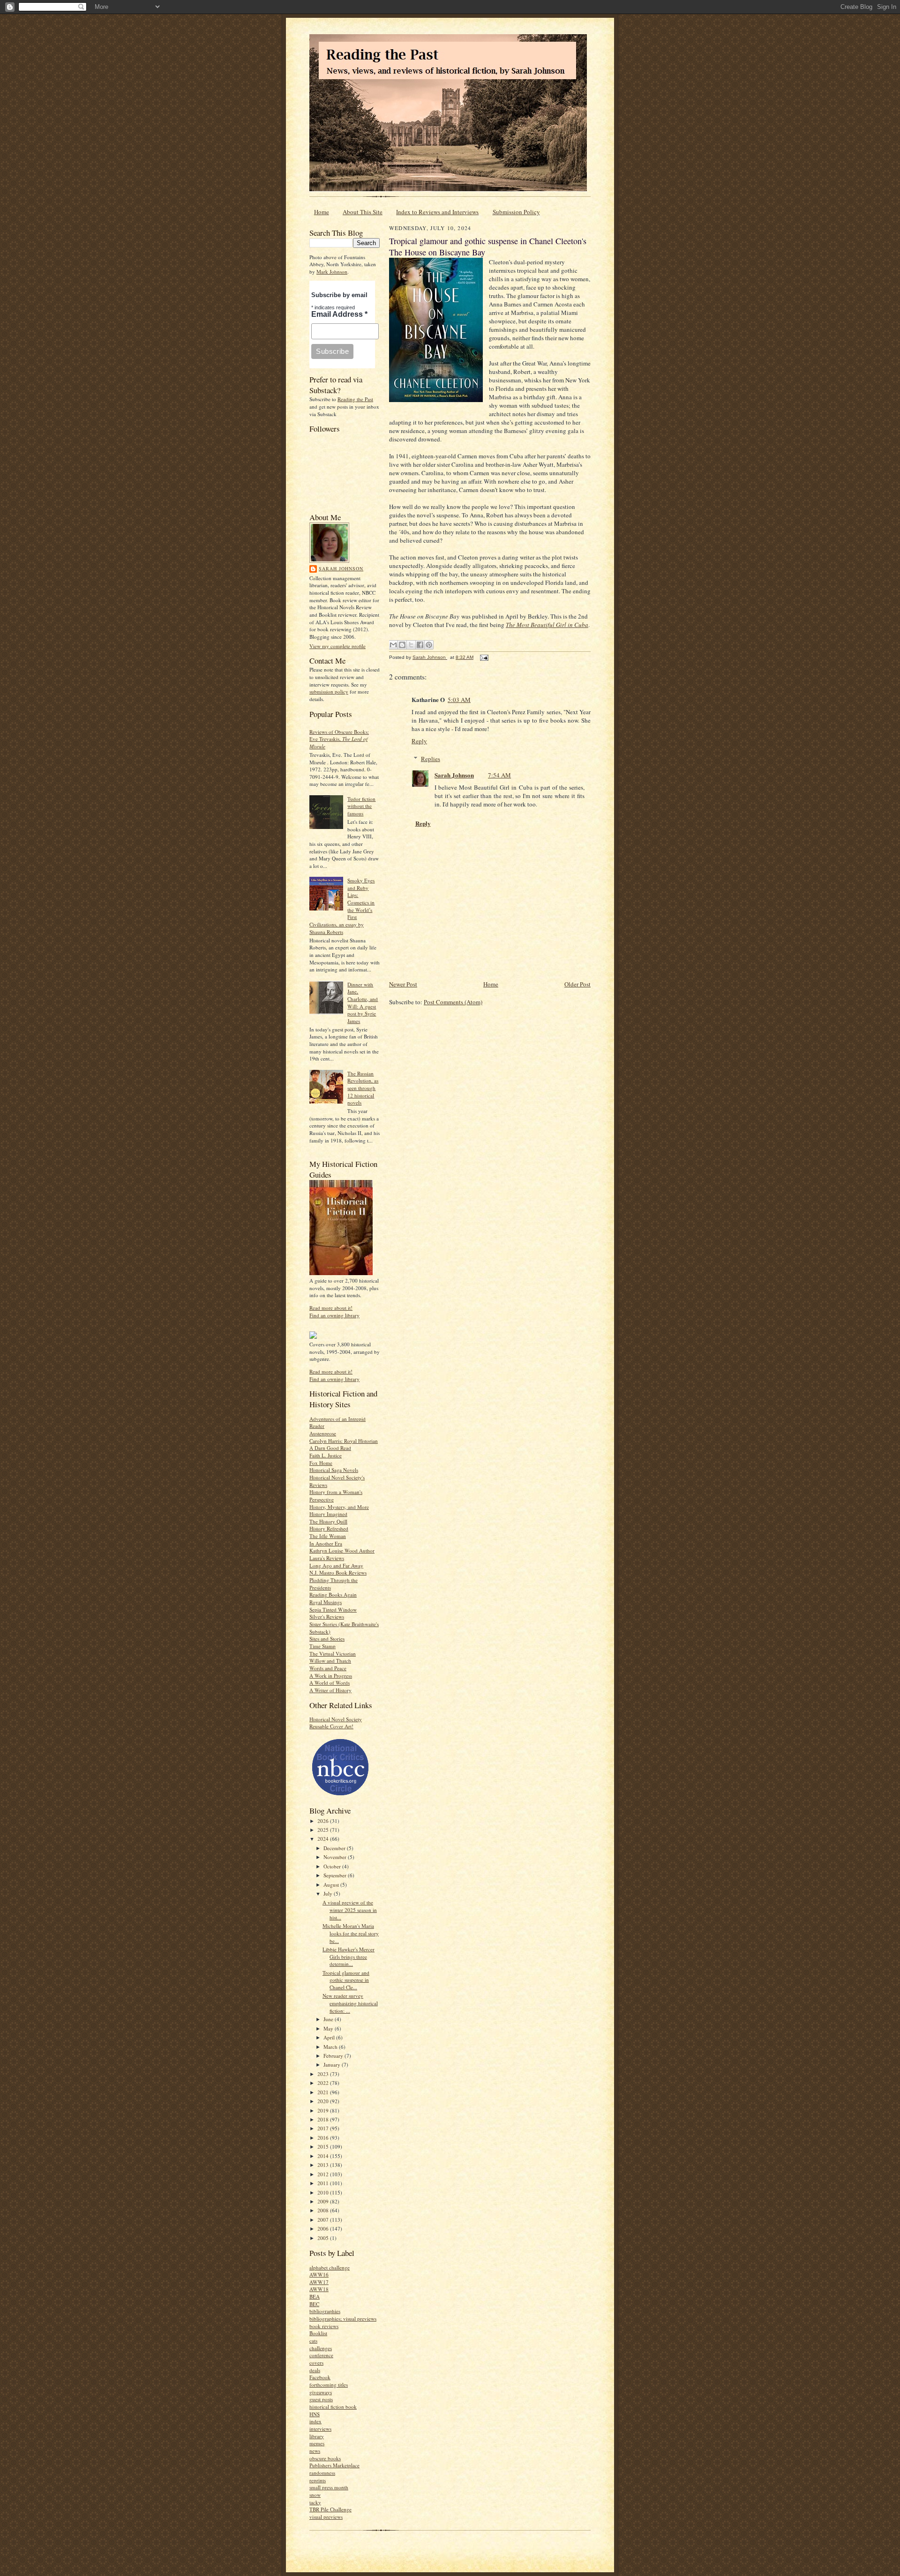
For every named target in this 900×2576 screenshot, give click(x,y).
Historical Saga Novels (334, 1470)
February (334, 2056)
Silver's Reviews (327, 1617)
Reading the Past (355, 399)
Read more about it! (331, 1308)
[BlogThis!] (402, 645)
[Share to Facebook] (420, 645)
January (333, 2065)
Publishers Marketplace (334, 2465)
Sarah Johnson (341, 568)
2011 (324, 2183)
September (336, 1875)
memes (317, 2443)
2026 (324, 1821)
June (329, 2019)
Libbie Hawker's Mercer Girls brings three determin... (349, 1956)
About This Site (363, 212)
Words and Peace (328, 1668)
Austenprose (323, 1433)
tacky (315, 2502)
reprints (318, 2480)
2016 (324, 2138)
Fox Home (321, 1463)
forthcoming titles (329, 2385)
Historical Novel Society (336, 1719)
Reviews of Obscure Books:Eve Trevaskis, (339, 739)
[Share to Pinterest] (429, 645)
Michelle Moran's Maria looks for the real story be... (351, 1933)
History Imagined (328, 1514)
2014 (324, 2156)
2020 (324, 2101)
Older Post (577, 984)
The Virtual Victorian (333, 1654)
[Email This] (393, 645)
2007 (324, 2220)
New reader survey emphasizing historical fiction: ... (350, 2003)
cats (313, 2341)
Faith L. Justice (326, 1455)
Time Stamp (322, 1646)
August (332, 1885)
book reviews (324, 2326)
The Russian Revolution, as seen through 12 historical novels (363, 1088)
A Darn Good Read (330, 1448)
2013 (324, 2165)
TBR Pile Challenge (330, 2509)
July (329, 1893)
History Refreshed (329, 1528)
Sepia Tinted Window (333, 1609)
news (315, 2451)
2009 (324, 2201)
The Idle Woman (328, 1536)
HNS (315, 2414)
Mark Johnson (332, 272)
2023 (324, 2074)
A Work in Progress (331, 1676)
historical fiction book (333, 2407)
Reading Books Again (333, 1594)
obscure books (325, 2458)
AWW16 (319, 2274)
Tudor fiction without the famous (361, 806)
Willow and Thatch (330, 1661)
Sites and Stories (327, 1639)
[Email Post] (483, 657)
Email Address (339, 314)
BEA (315, 2296)
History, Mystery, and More (339, 1507)
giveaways (321, 2392)
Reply (419, 741)
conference (321, 2355)
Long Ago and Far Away (336, 1565)
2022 (324, 2083)
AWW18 (319, 2289)
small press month (329, 2487)
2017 (324, 2128)
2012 (324, 2174)
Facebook (320, 2377)
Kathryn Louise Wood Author (342, 1550)
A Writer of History (330, 1690)
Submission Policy (516, 212)
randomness (322, 2473)
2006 (324, 2229)
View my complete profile (337, 646)
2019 (324, 2110)
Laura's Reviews (327, 1558)
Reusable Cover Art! (331, 1726)
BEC (314, 2304)
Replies (431, 759)
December (335, 1848)
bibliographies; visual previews (343, 2318)
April (330, 2037)
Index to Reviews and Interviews (437, 212)
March (331, 2047)
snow (315, 2495)
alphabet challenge (330, 2267)
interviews (320, 2429)
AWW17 (319, 2282)
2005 (324, 2238)
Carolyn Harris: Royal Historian (344, 1441)
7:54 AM (499, 775)
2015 (324, 2147)
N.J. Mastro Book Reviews (338, 1572)
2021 (324, 2092)
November (336, 1857)
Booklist (318, 2333)
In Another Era (326, 1543)
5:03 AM (459, 700)
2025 (324, 1830)
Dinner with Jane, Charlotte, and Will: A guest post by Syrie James (363, 1003)
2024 (324, 1839)
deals (315, 2370)
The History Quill (328, 1521)
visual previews (326, 2517)
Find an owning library (334, 1315)
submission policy (329, 691)
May (329, 2028)
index (315, 2421)
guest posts (321, 2399)
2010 (324, 2192)
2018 (324, 2119)
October (333, 1866)
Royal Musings (326, 1602)
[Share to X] (411, 645)
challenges (321, 2348)
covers (316, 2363)
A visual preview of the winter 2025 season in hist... (350, 1910)
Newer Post (403, 984)
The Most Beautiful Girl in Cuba (547, 625)
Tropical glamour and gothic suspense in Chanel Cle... (346, 1980)
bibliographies (325, 2311)
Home (322, 212)
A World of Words (330, 1683)
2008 (324, 2210)
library (317, 2436)
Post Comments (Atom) (453, 1002)
